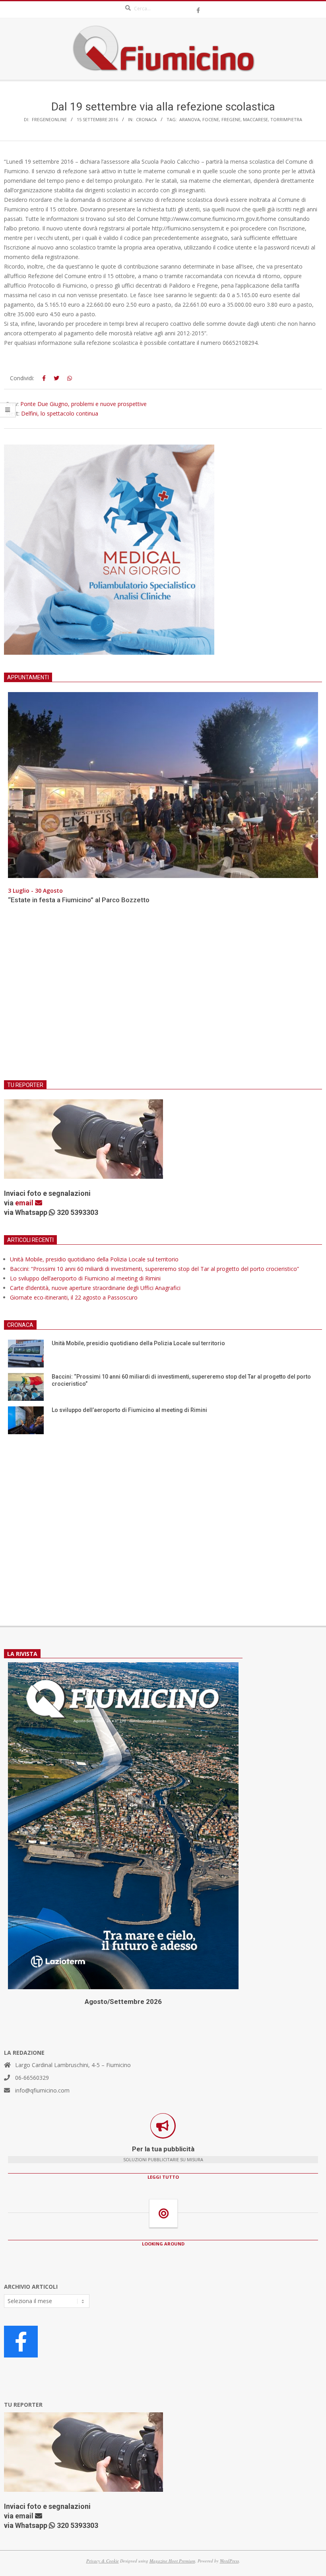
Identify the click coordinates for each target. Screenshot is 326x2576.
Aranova (190, 119)
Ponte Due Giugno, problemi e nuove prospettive (83, 404)
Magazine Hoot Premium (172, 2561)
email (25, 1203)
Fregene (231, 119)
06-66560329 (32, 2078)
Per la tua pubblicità (163, 2149)
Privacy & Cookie (103, 2561)
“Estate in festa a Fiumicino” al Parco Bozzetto (79, 900)
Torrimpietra (286, 119)
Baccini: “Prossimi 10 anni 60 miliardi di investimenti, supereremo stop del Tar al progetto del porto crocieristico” (154, 1269)
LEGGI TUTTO (163, 2177)
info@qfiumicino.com (42, 2090)
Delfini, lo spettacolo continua (60, 413)
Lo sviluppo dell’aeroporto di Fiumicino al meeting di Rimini (85, 1278)
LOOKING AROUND (163, 2244)
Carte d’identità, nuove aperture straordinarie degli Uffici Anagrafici (95, 1288)
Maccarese (255, 119)
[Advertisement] (163, 997)
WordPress (229, 2561)
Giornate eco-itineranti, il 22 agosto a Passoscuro (74, 1297)
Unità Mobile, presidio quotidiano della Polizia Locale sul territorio (94, 1259)
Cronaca (146, 119)
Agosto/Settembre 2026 (123, 2002)
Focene (211, 119)
